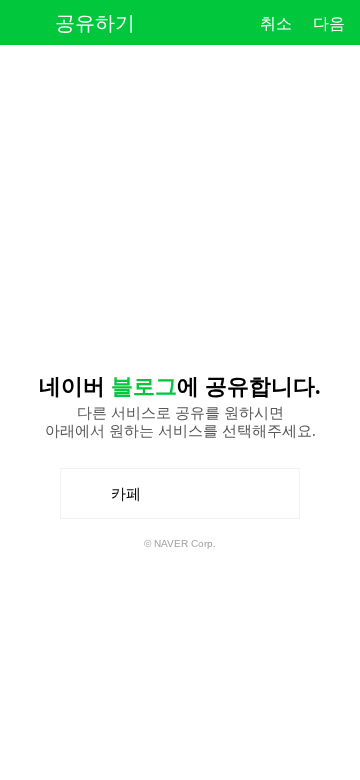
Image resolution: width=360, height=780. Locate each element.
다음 (329, 23)
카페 (133, 501)
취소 (276, 23)
